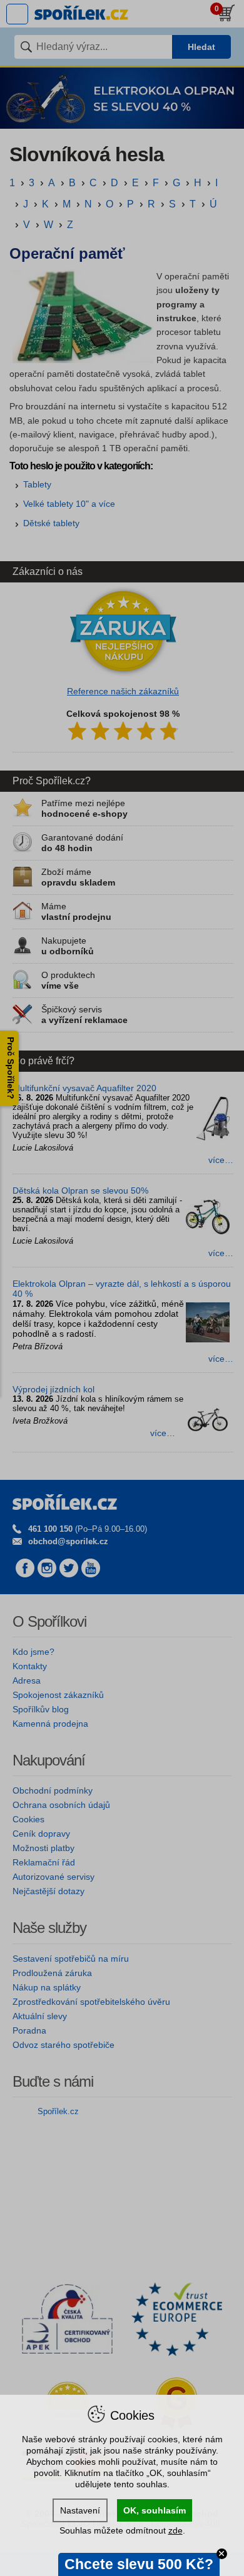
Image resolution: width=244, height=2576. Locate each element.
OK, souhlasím (155, 2510)
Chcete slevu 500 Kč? (139, 2564)
